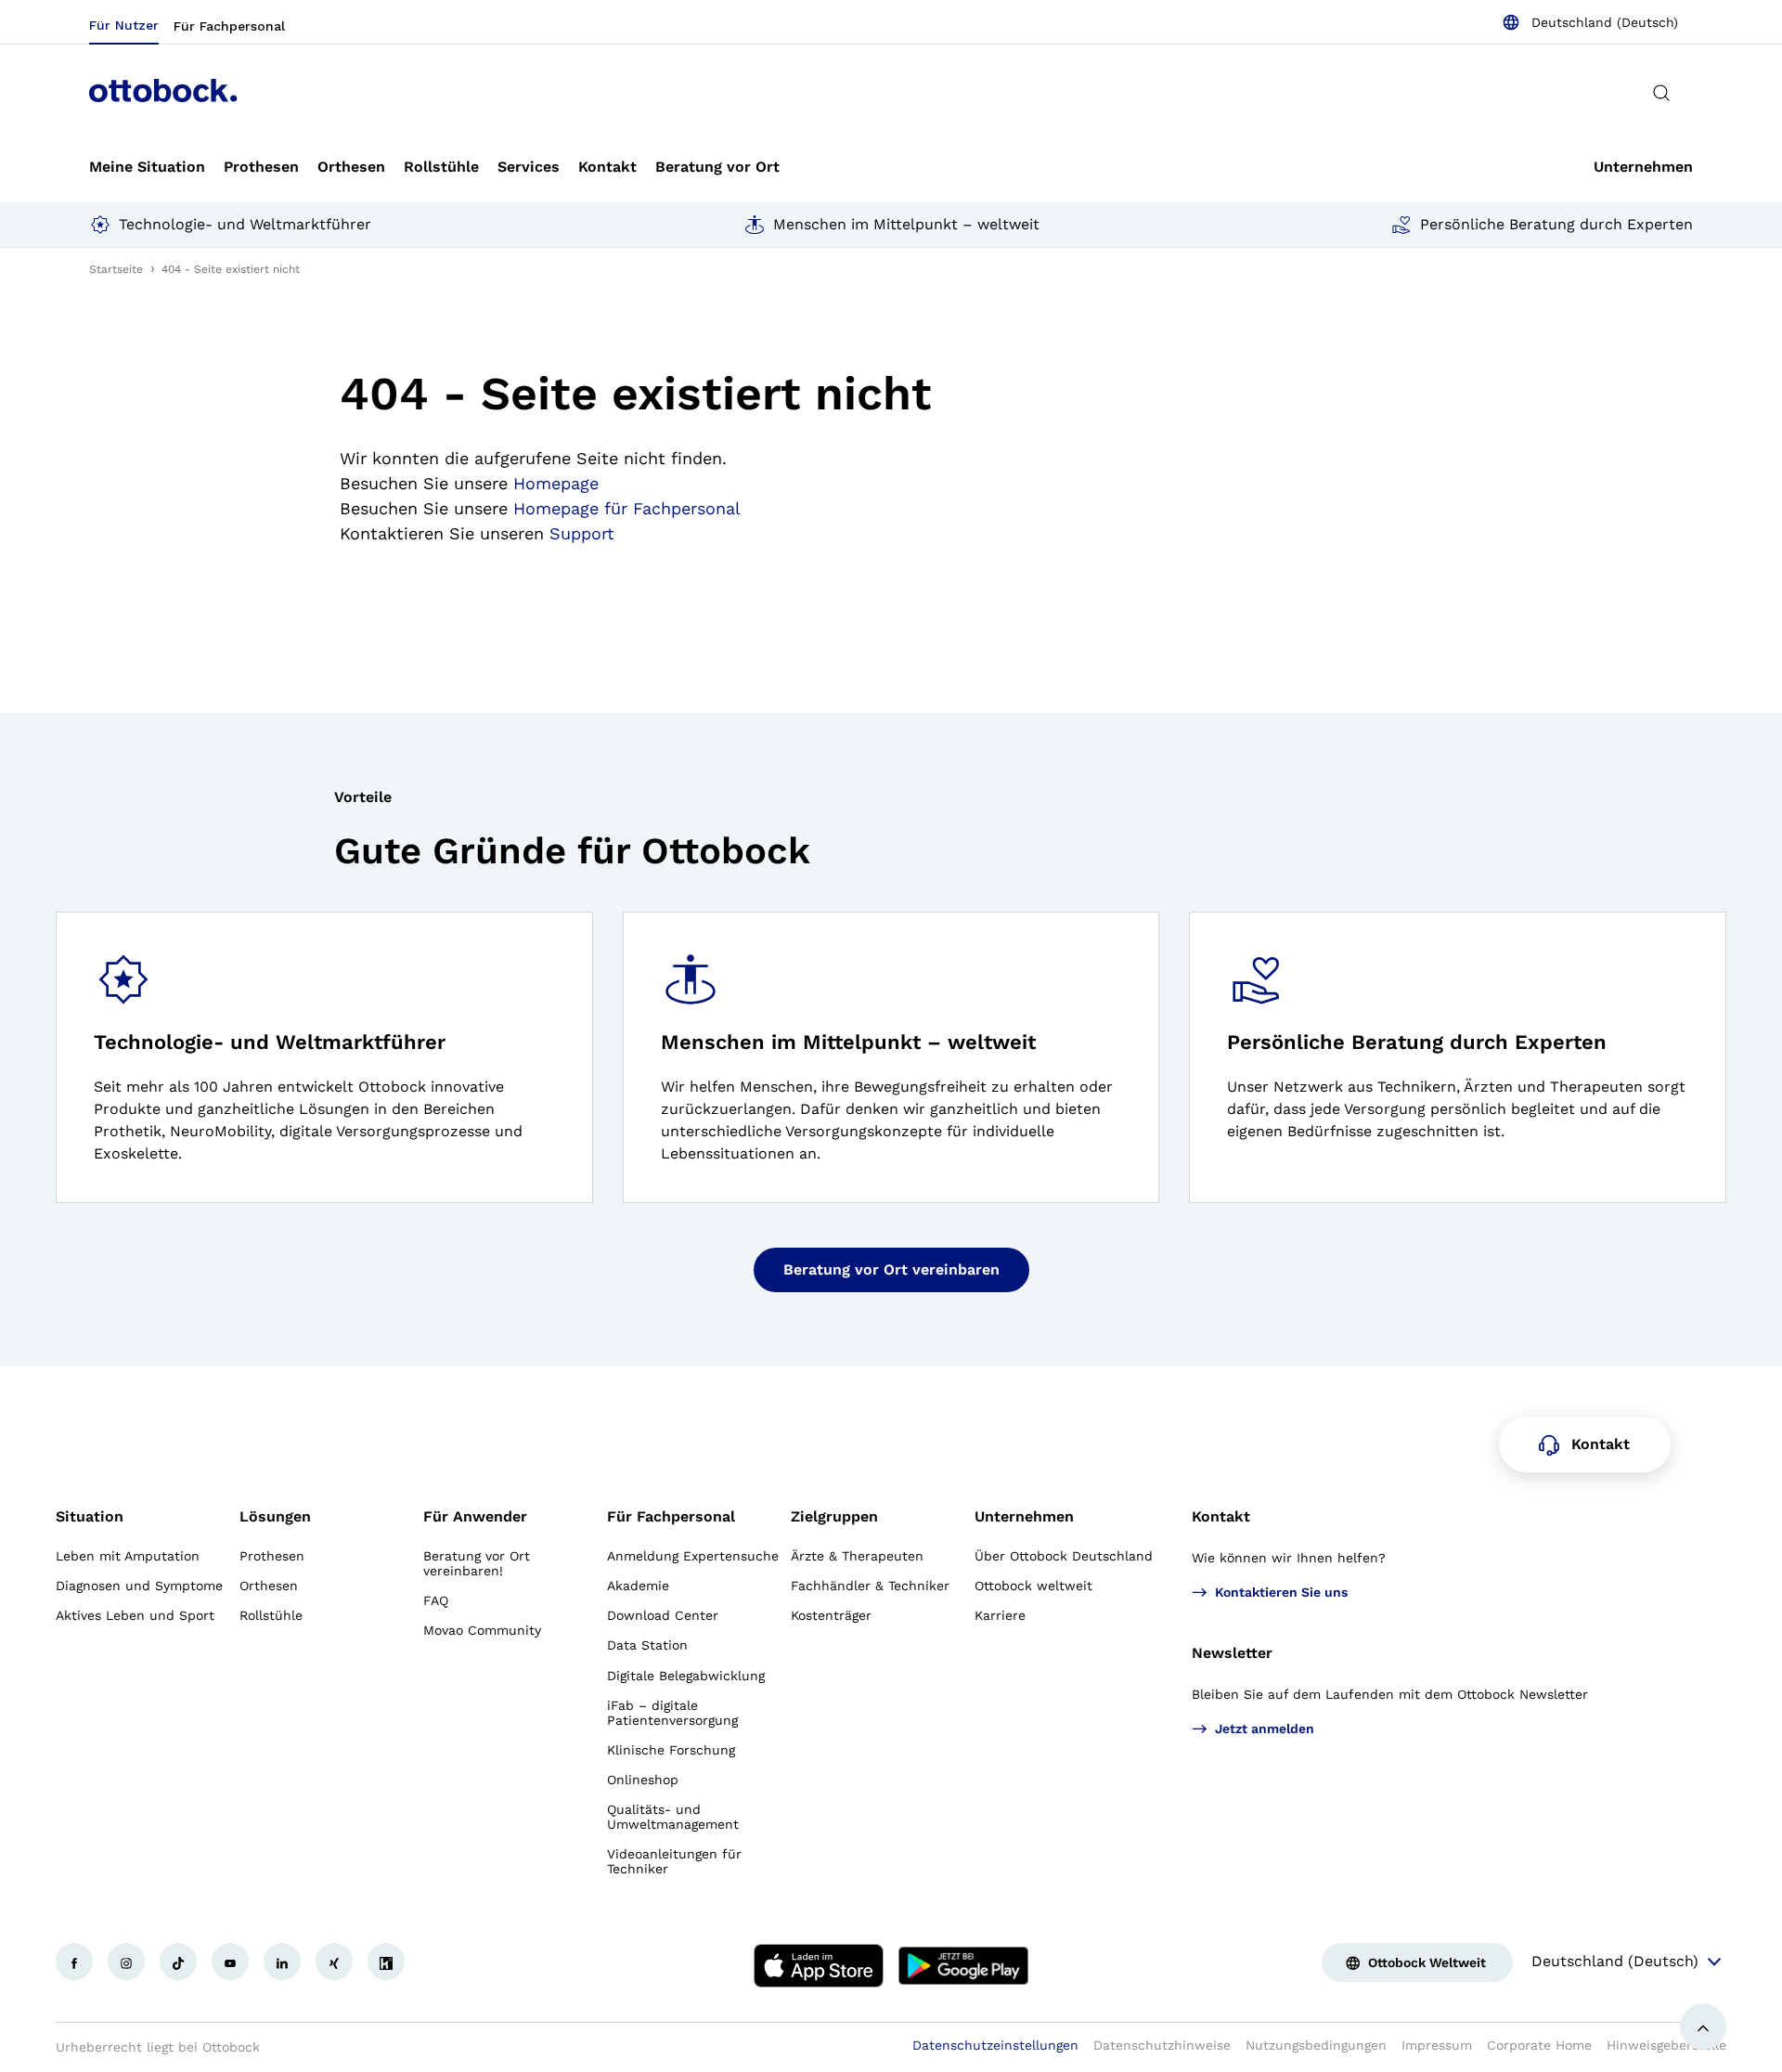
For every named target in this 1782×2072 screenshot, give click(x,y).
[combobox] (1590, 22)
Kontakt (1221, 1516)
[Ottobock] (163, 93)
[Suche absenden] (1661, 93)
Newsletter (1232, 1653)
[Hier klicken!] (74, 1962)
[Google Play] (963, 1965)
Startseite (116, 269)
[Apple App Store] (819, 1965)
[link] (147, 167)
